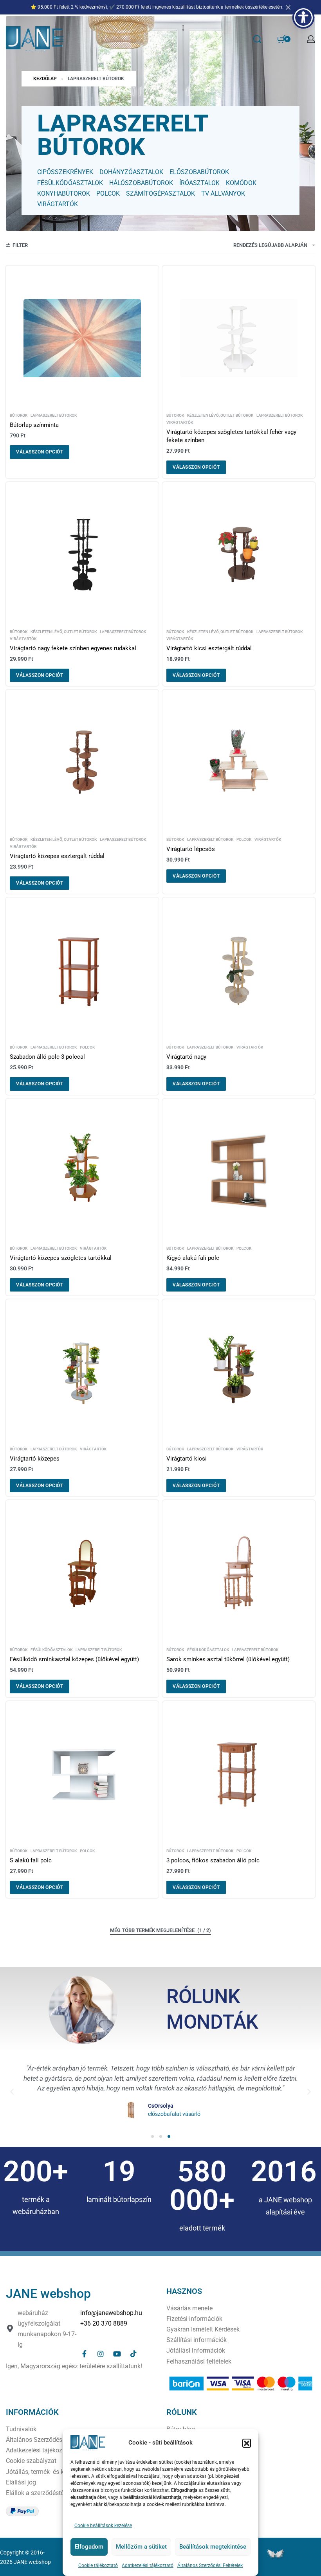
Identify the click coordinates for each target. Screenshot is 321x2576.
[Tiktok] (133, 2354)
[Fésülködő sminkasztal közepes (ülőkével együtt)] (82, 1572)
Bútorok (19, 416)
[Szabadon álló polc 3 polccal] (82, 970)
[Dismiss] (288, 7)
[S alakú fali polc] (82, 1774)
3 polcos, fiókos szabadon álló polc (213, 1860)
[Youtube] (117, 2354)
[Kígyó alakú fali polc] (239, 1171)
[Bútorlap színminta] (82, 338)
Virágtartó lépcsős (191, 849)
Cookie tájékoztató (98, 2565)
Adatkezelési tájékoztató (148, 2565)
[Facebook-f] (84, 2354)
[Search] (257, 39)
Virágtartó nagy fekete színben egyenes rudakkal (73, 648)
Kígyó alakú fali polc (193, 1258)
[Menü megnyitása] (60, 39)
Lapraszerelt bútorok (54, 416)
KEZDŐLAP (45, 79)
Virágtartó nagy (186, 1057)
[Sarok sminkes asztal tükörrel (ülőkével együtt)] (239, 1572)
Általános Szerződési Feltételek (210, 2565)
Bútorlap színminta (34, 425)
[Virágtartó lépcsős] (239, 762)
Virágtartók (180, 423)
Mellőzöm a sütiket (141, 2547)
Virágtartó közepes (35, 1459)
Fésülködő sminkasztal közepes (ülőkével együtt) (74, 1659)
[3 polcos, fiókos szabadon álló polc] (239, 1774)
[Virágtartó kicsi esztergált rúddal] (239, 554)
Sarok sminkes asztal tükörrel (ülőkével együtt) (228, 1659)
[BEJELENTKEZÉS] (311, 39)
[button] (247, 2443)
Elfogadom (89, 2547)
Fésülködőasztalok (51, 1650)
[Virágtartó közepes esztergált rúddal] (82, 762)
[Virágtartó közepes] (82, 1372)
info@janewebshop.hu (111, 2313)
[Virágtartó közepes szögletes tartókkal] (82, 1171)
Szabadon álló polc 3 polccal (47, 1057)
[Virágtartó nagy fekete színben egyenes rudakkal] (82, 554)
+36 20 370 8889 (104, 2323)
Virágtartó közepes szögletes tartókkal (61, 1258)
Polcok (244, 840)
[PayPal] (22, 2511)
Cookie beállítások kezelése (103, 2526)
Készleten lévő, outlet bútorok (220, 416)
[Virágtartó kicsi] (239, 1372)
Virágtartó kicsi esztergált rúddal (209, 648)
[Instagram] (101, 2354)
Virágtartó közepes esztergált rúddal (57, 856)
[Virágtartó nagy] (239, 970)
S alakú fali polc (31, 1860)
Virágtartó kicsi (187, 1459)
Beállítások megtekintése (213, 2547)
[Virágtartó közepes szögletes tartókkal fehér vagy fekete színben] (239, 338)
